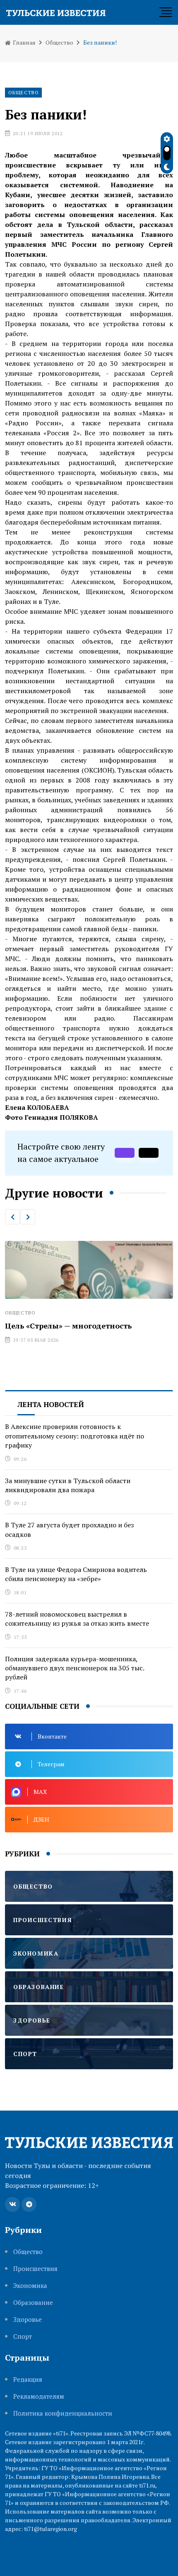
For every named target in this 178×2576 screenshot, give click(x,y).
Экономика (30, 2286)
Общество (59, 42)
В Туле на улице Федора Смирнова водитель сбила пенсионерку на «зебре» (76, 1574)
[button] (12, 1217)
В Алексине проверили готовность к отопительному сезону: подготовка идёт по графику (75, 1436)
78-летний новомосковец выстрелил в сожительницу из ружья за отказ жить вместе (77, 1619)
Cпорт (23, 2336)
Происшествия (35, 2269)
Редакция (28, 2379)
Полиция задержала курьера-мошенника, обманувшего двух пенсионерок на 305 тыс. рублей (75, 1668)
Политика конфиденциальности (63, 2413)
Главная (24, 42)
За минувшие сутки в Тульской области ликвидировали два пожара (68, 1485)
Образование (33, 2303)
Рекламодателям (39, 2396)
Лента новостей (51, 1404)
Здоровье (28, 2320)
